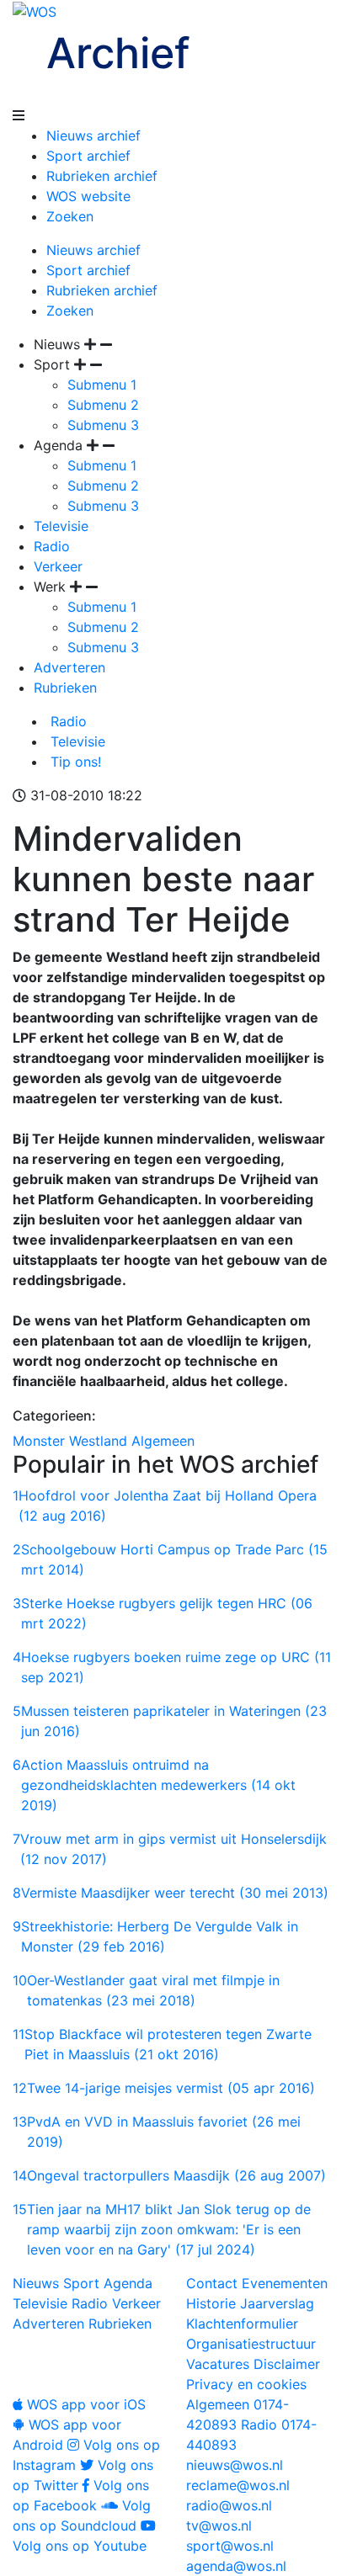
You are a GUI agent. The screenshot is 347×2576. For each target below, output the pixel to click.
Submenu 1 (102, 385)
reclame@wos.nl (238, 2485)
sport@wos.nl (230, 2546)
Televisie (61, 526)
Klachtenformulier (242, 2324)
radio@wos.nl (229, 2505)
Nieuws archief (93, 135)
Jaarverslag (277, 2303)
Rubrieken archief (102, 176)
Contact (212, 2283)
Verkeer (58, 566)
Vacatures (218, 2364)
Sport (81, 2283)
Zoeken (70, 216)
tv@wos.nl (219, 2526)
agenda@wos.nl (236, 2566)
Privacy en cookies (246, 2384)
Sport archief (88, 156)
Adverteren (69, 667)
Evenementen (285, 2283)
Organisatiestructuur (251, 2344)
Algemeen (163, 1441)
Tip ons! (74, 762)
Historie (211, 2303)
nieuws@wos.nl (235, 2465)
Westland (98, 1441)
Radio (52, 546)
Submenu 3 (103, 425)
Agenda (128, 2283)
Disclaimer (287, 2364)
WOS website (88, 196)
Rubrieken (65, 688)
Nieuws (36, 2283)
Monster (39, 1441)
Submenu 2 (103, 405)
